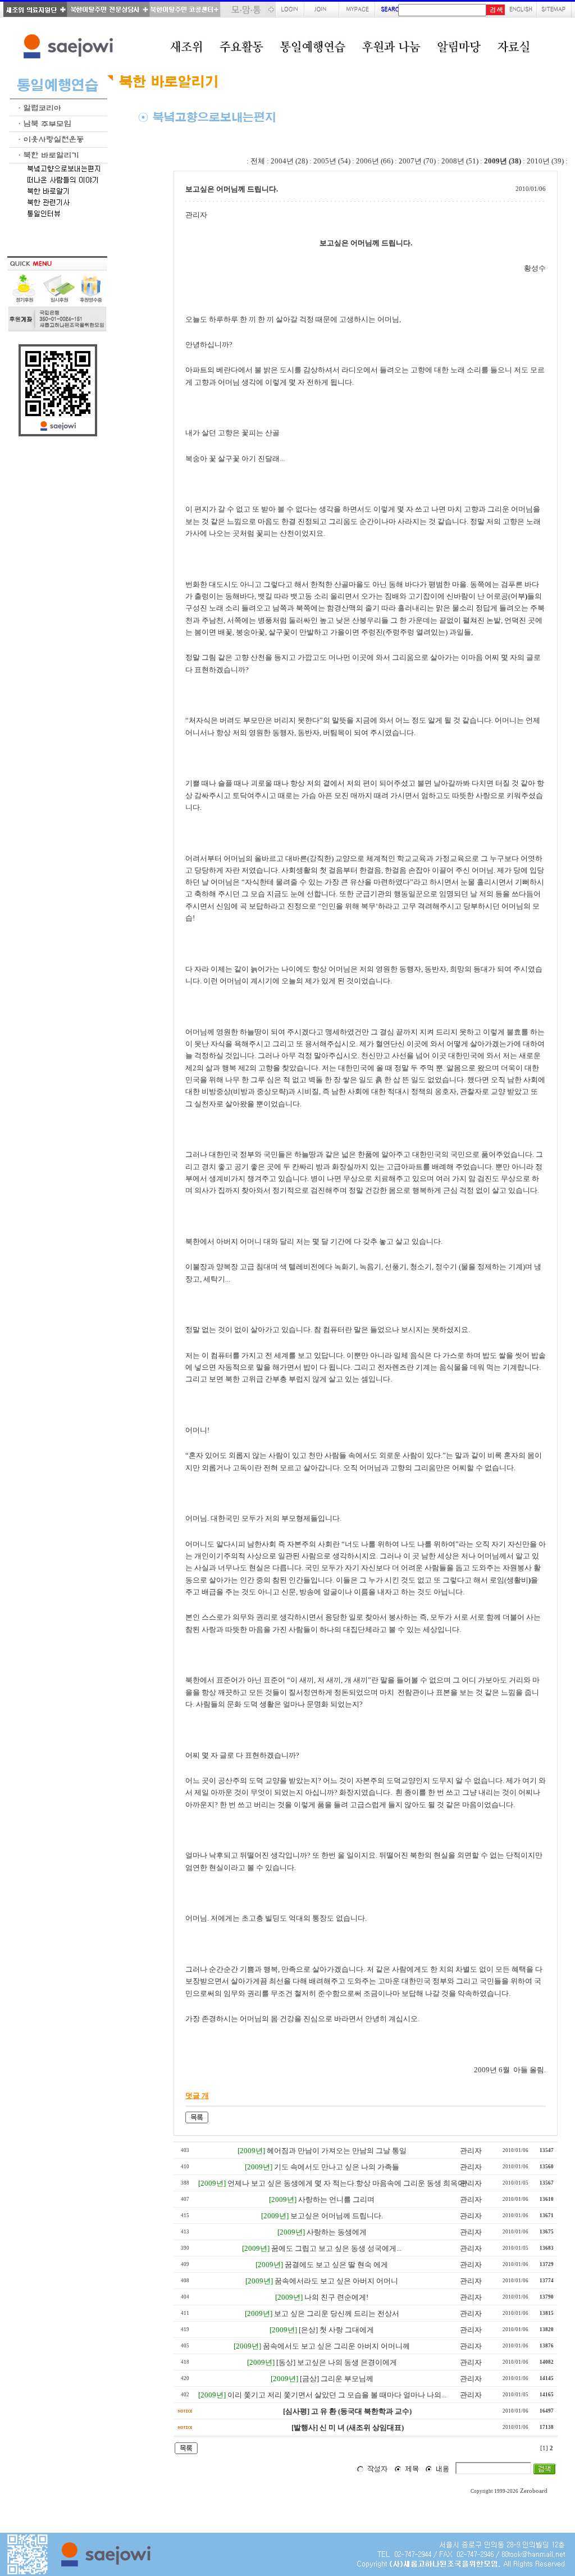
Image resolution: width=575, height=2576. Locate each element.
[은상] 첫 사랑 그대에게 (336, 2330)
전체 (258, 161)
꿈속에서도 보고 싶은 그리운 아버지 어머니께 (336, 2346)
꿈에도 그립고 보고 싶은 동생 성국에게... (336, 2248)
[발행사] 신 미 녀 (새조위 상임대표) (348, 2427)
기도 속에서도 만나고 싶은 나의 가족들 (337, 2167)
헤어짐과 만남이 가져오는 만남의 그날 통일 (337, 2151)
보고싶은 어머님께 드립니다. (337, 2216)
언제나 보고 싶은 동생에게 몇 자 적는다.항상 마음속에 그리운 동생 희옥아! (347, 2183)
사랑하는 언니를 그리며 (336, 2199)
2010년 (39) (545, 161)
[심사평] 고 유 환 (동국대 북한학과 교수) (347, 2411)
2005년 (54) (332, 161)
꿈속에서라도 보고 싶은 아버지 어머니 (336, 2281)
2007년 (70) (417, 161)
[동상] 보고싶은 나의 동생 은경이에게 (337, 2362)
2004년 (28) (289, 161)
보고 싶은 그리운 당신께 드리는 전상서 (337, 2313)
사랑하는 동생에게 (337, 2232)
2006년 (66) (375, 161)
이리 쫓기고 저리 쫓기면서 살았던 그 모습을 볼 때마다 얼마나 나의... (337, 2395)
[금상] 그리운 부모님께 (337, 2379)
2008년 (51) (460, 161)
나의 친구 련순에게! (336, 2297)
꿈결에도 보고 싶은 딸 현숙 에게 (336, 2265)
